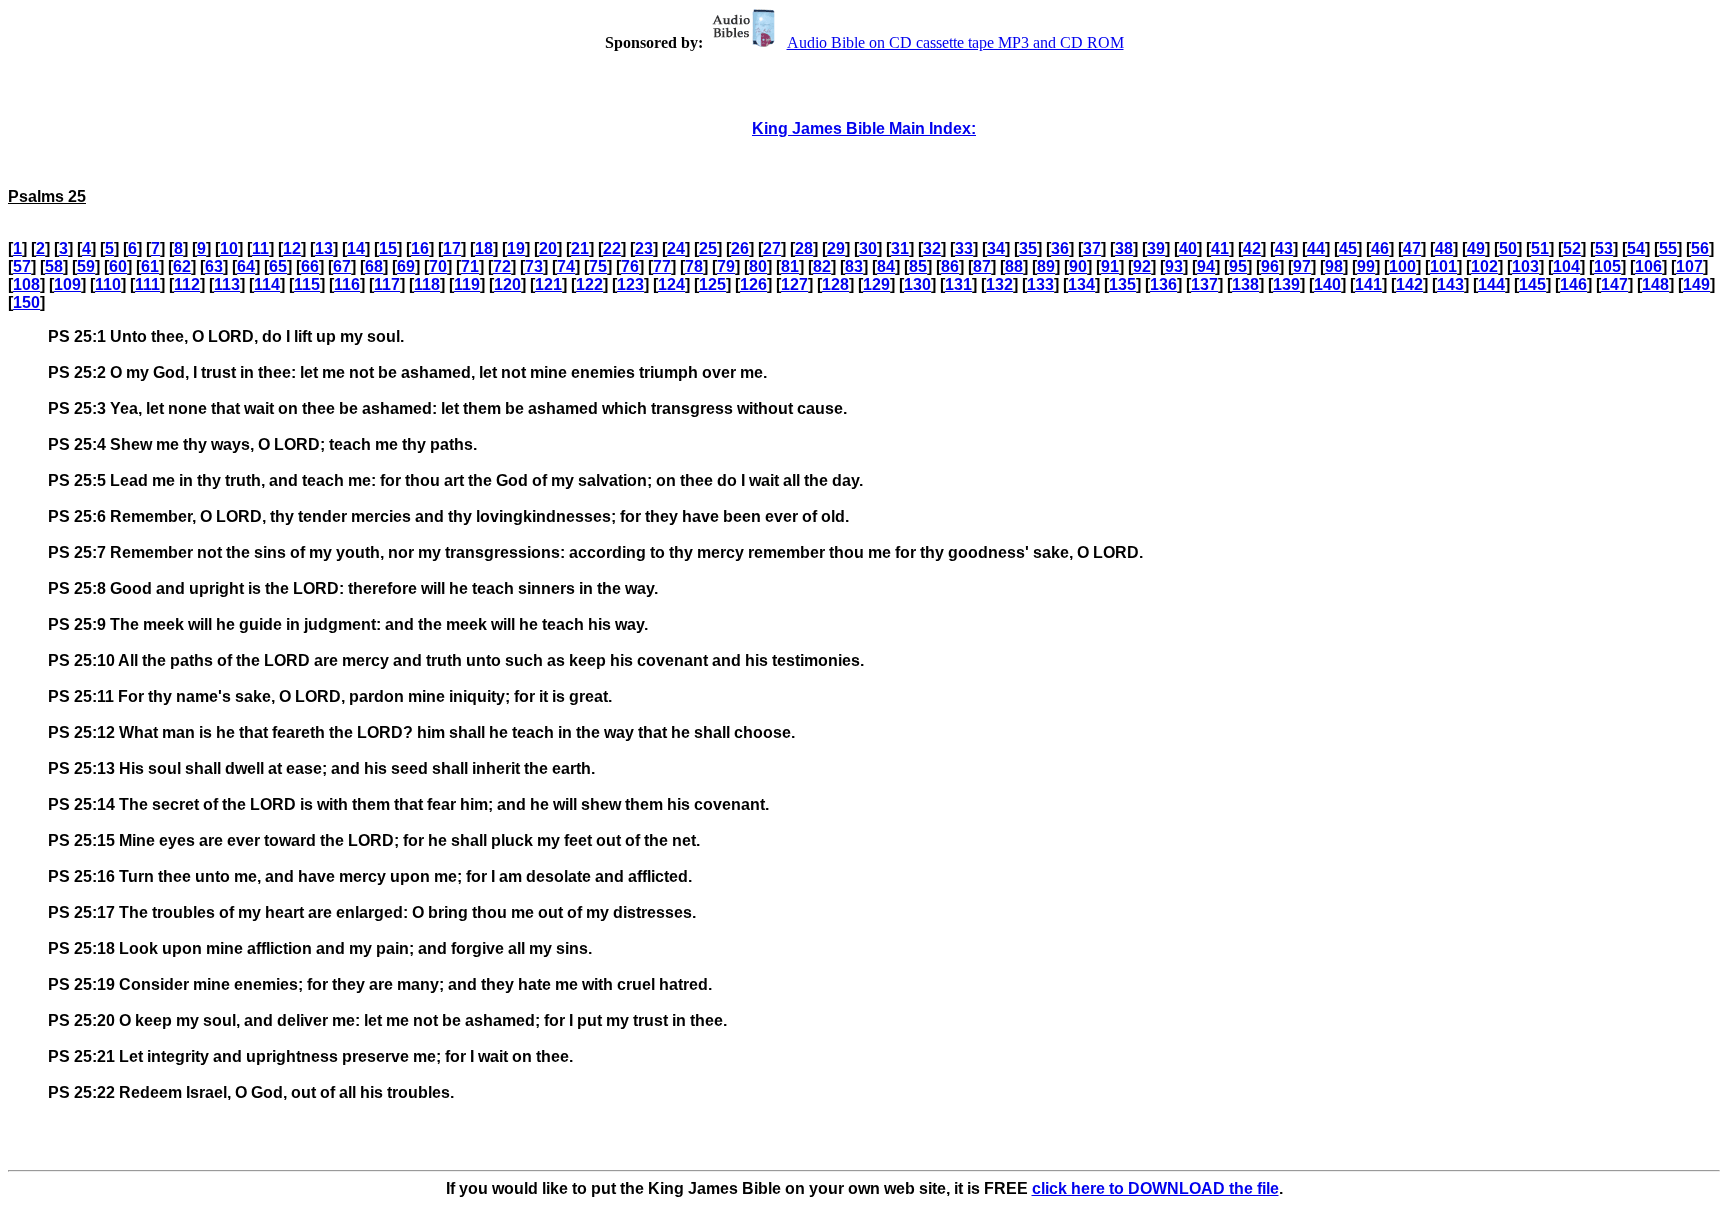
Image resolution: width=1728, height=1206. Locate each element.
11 (260, 248)
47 (1412, 248)
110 (108, 284)
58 (54, 266)
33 (964, 248)
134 (1081, 284)
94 (1206, 266)
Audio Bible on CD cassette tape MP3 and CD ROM (955, 42)
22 (612, 248)
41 (1220, 248)
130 (917, 284)
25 (708, 248)
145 (1532, 284)
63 (214, 266)
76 (630, 266)
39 (1156, 248)
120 (507, 284)
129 (876, 284)
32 (932, 248)
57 (22, 266)
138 (1245, 284)
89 (1046, 266)
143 (1450, 284)
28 (804, 248)
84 (886, 266)
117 (387, 284)
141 (1368, 284)
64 (246, 266)
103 (1525, 266)
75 (598, 266)
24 (676, 248)
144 (1491, 284)
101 (1443, 266)
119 (467, 284)
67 (342, 266)
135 (1122, 284)
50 (1508, 248)
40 (1188, 248)
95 (1238, 266)
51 (1540, 248)
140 (1327, 284)
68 (374, 266)
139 (1286, 284)
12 (292, 248)
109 (67, 284)
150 (26, 302)
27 (772, 248)
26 (740, 248)
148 (1655, 284)
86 (950, 266)
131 (958, 284)
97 (1302, 266)
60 (118, 266)
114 (267, 284)
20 (548, 248)
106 (1648, 266)
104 (1566, 266)
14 (356, 248)
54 (1636, 248)
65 (278, 266)
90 (1078, 266)
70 (438, 266)
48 (1444, 248)
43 (1284, 248)
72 (502, 266)
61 (150, 266)
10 (229, 248)
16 (420, 248)
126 (753, 284)
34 (996, 248)
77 (662, 266)
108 (26, 284)
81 (790, 266)
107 (1689, 266)
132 (999, 284)
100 (1402, 266)
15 (388, 248)
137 (1204, 284)
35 (1028, 248)
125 (712, 284)
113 (227, 284)
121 (548, 284)
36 (1060, 248)
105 (1607, 266)
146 (1573, 284)
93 (1174, 266)
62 (182, 266)
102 (1484, 266)
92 (1142, 266)
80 (758, 266)
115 (307, 284)
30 (868, 248)
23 (644, 248)
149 (1696, 284)
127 (794, 284)
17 (452, 248)
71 (470, 266)
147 (1614, 284)
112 (187, 284)
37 (1092, 248)
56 (1700, 248)
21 (580, 248)
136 (1163, 284)
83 (854, 266)
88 (1014, 266)
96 (1270, 266)
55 (1668, 248)
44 (1316, 248)
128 (835, 284)
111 (147, 284)
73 (534, 266)
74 (566, 266)
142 (1409, 284)
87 (982, 266)
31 (900, 248)
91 (1110, 266)
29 (836, 248)
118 (427, 284)
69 (406, 266)
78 (694, 266)
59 (86, 266)
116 (347, 284)
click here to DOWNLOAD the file (1155, 1188)
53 (1604, 248)
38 (1124, 248)
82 (822, 266)
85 (918, 266)
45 (1348, 248)
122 (589, 284)
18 (484, 248)
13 (324, 248)
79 (726, 266)
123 (630, 284)
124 (671, 284)
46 (1380, 248)
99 (1366, 266)
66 (310, 266)
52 (1572, 248)
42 (1252, 248)
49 (1476, 248)
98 (1334, 266)
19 (516, 248)
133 (1040, 284)
